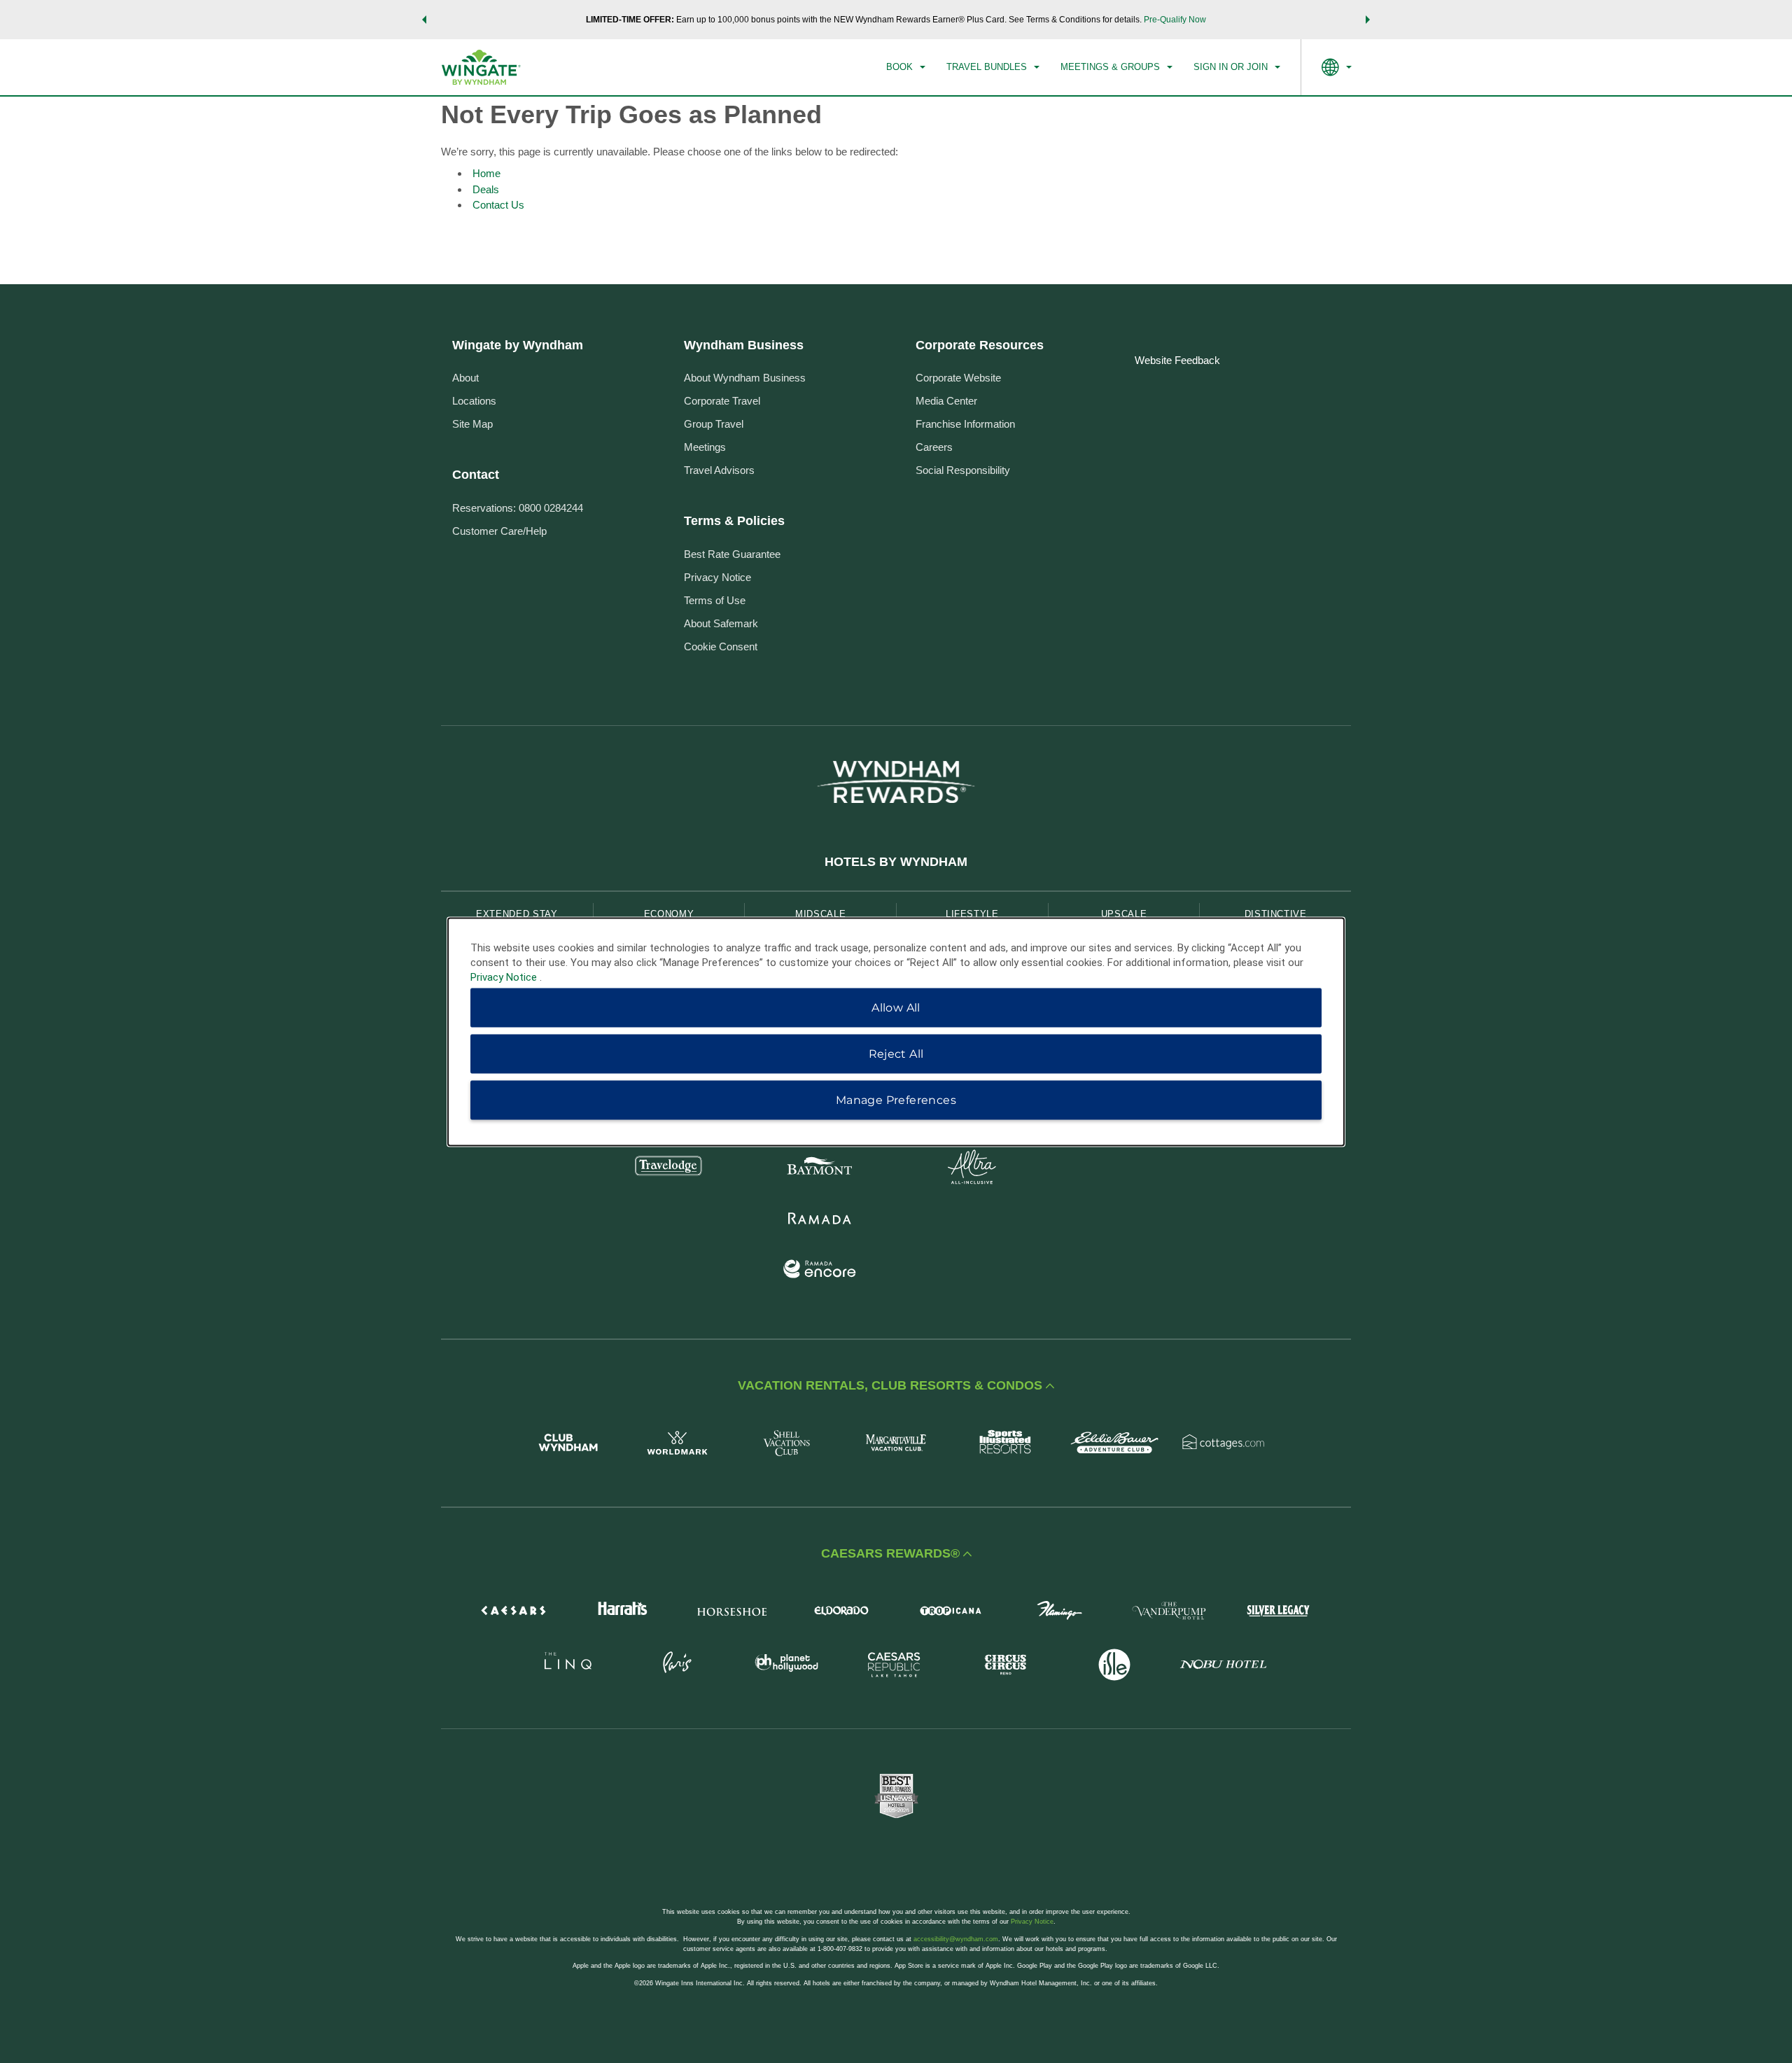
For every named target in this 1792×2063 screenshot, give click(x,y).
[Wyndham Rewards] (896, 782)
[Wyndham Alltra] (972, 1169)
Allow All (896, 1007)
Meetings (705, 447)
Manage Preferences (896, 1099)
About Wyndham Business (745, 378)
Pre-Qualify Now (1175, 20)
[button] (424, 20)
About (465, 378)
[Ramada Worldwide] (820, 1220)
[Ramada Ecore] (820, 1271)
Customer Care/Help (499, 531)
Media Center (946, 401)
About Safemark (721, 623)
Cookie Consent (721, 646)
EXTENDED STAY (517, 914)
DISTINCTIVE (1276, 914)
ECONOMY (669, 914)
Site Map (472, 424)
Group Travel (714, 424)
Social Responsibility (963, 470)
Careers (934, 447)
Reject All (896, 1053)
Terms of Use (715, 600)
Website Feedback (1177, 360)
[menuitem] (906, 67)
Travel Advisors (719, 470)
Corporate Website (958, 378)
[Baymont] (820, 1169)
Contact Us (498, 205)
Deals (486, 189)
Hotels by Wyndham (896, 862)
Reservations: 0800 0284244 (518, 508)
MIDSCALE (820, 914)
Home (486, 173)
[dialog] (896, 1031)
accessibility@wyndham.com (956, 1939)
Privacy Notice (717, 577)
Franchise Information (965, 424)
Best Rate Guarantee (732, 554)
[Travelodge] (669, 1169)
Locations (474, 401)
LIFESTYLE (972, 914)
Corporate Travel (722, 401)
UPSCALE (1124, 914)
